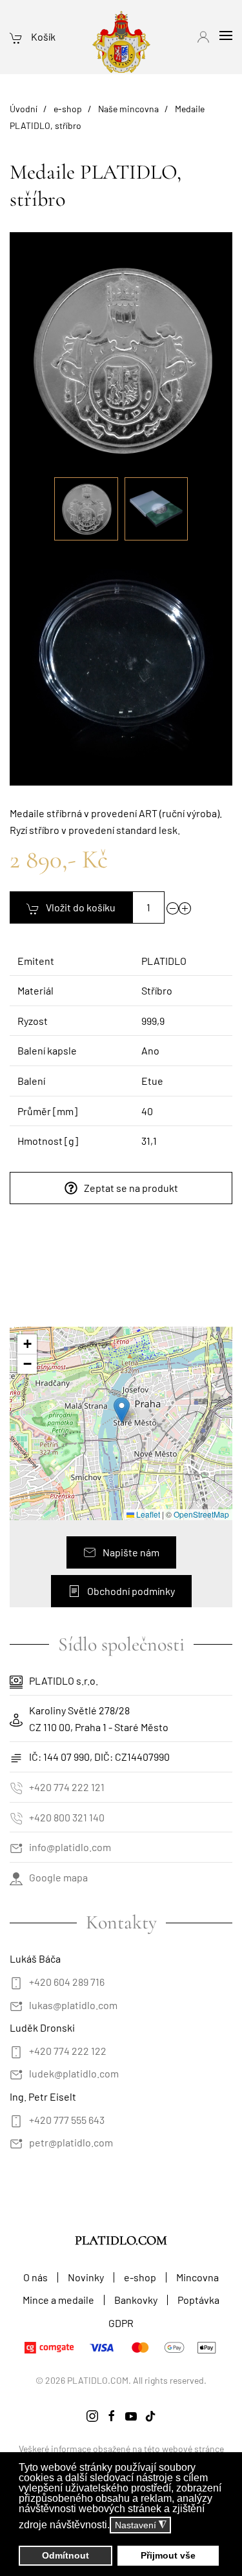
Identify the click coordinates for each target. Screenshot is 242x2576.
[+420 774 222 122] (16, 2051)
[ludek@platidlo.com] (16, 2073)
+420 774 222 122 (68, 2051)
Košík (42, 36)
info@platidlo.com (70, 1847)
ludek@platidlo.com (74, 2073)
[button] (122, 1410)
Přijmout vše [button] (168, 2555)
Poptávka (198, 2300)
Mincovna (197, 2277)
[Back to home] (121, 42)
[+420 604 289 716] (16, 1982)
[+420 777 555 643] (16, 2120)
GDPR (121, 2323)
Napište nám (131, 1552)
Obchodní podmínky (131, 1591)
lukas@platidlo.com (73, 2005)
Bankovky (136, 2300)
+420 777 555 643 (67, 2120)
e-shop (68, 109)
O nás (35, 2277)
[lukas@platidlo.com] (16, 2005)
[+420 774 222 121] (16, 1787)
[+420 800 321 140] (16, 1817)
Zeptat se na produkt (131, 1188)
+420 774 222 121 (67, 1787)
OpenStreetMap (201, 1514)
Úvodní (24, 109)
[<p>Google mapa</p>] (16, 1877)
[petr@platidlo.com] (16, 2142)
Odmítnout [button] (66, 2555)
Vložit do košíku (81, 907)
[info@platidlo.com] (16, 1847)
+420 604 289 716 (67, 1982)
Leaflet (147, 1514)
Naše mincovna (128, 109)
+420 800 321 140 (67, 1817)
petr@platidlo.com (71, 2142)
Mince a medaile (58, 2300)
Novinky (86, 2277)
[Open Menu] (226, 35)
